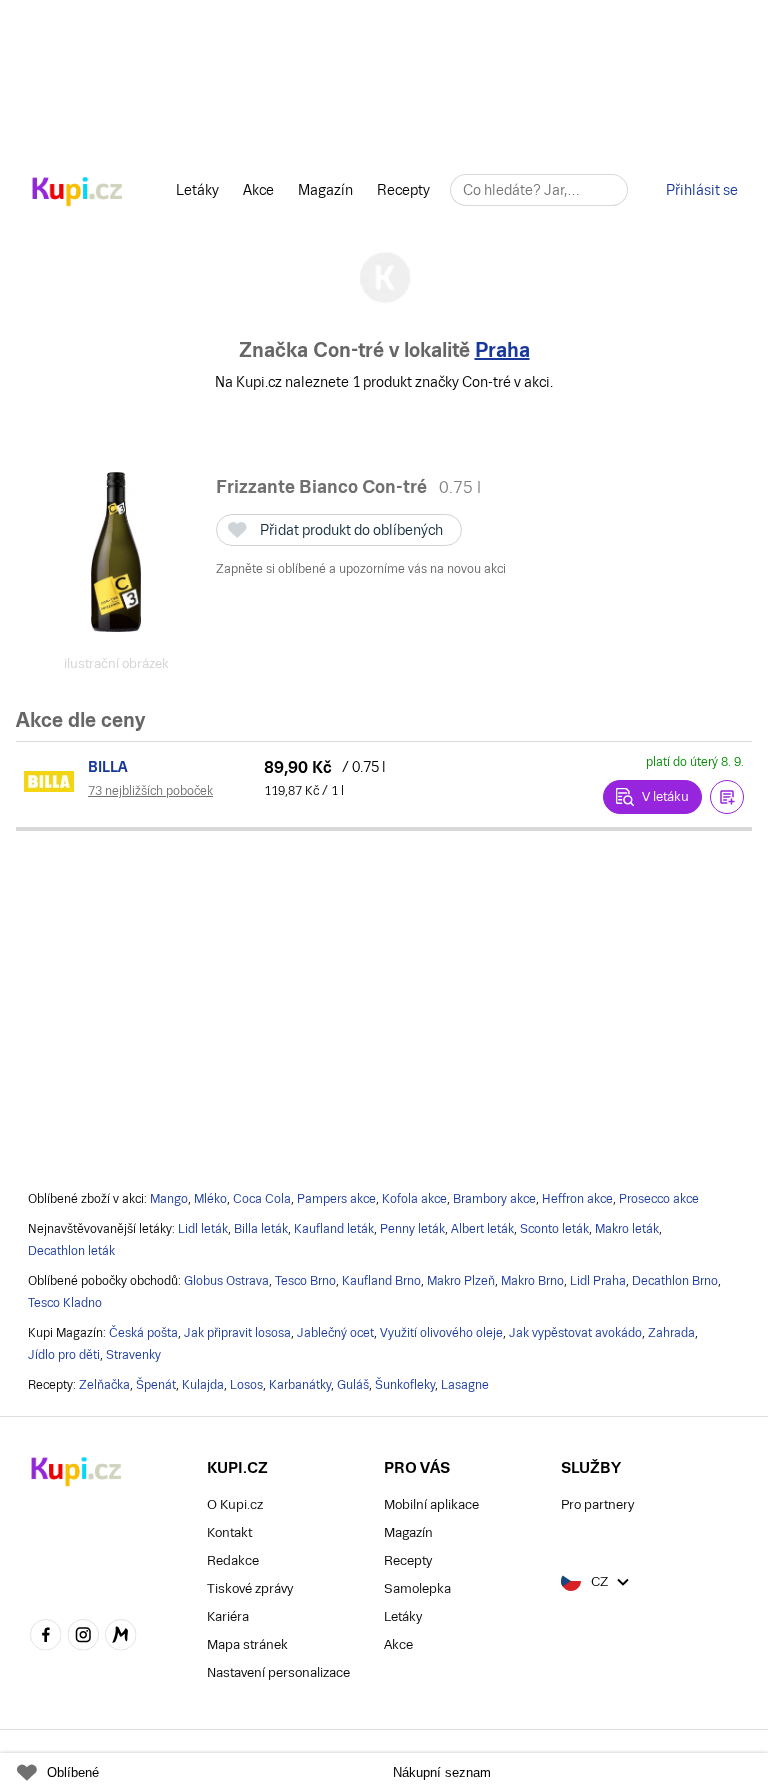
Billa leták (261, 1229)
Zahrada (671, 1333)
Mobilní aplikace (431, 1504)
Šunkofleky (405, 1385)
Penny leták (412, 1229)
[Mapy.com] (121, 1637)
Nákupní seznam (442, 1772)
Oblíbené (73, 1772)
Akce (258, 190)
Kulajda (203, 1385)
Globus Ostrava (226, 1281)
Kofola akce (414, 1199)
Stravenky (133, 1355)
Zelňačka (104, 1385)
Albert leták (482, 1229)
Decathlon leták (71, 1251)
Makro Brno (532, 1281)
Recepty (403, 190)
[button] (727, 797)
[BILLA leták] (52, 781)
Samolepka (417, 1588)
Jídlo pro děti (64, 1355)
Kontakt (229, 1532)
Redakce (233, 1560)
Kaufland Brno (381, 1281)
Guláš (353, 1385)
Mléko (210, 1199)
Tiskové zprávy (250, 1588)
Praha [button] (502, 350)
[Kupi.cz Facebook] (46, 1637)
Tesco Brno (305, 1281)
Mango (169, 1199)
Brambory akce (494, 1199)
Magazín (325, 190)
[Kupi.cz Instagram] (84, 1637)
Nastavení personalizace (278, 1672)
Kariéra (228, 1616)
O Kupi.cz (235, 1504)
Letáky (197, 190)
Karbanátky (300, 1385)
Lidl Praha (598, 1281)
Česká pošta (143, 1333)
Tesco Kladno (65, 1303)
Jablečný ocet (335, 1333)
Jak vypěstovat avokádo (575, 1333)
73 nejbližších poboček (150, 791)
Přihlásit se (702, 190)
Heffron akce (577, 1199)
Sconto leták (554, 1229)
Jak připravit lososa (237, 1333)
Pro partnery (597, 1504)
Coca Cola (262, 1199)
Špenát (156, 1385)
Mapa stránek (247, 1644)
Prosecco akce (659, 1199)
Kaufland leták (334, 1229)
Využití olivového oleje (441, 1333)
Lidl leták (203, 1229)
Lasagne (465, 1385)
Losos (246, 1385)
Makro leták (627, 1229)
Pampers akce (336, 1199)
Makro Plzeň (461, 1281)
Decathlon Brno (675, 1281)
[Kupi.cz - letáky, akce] (77, 193)
